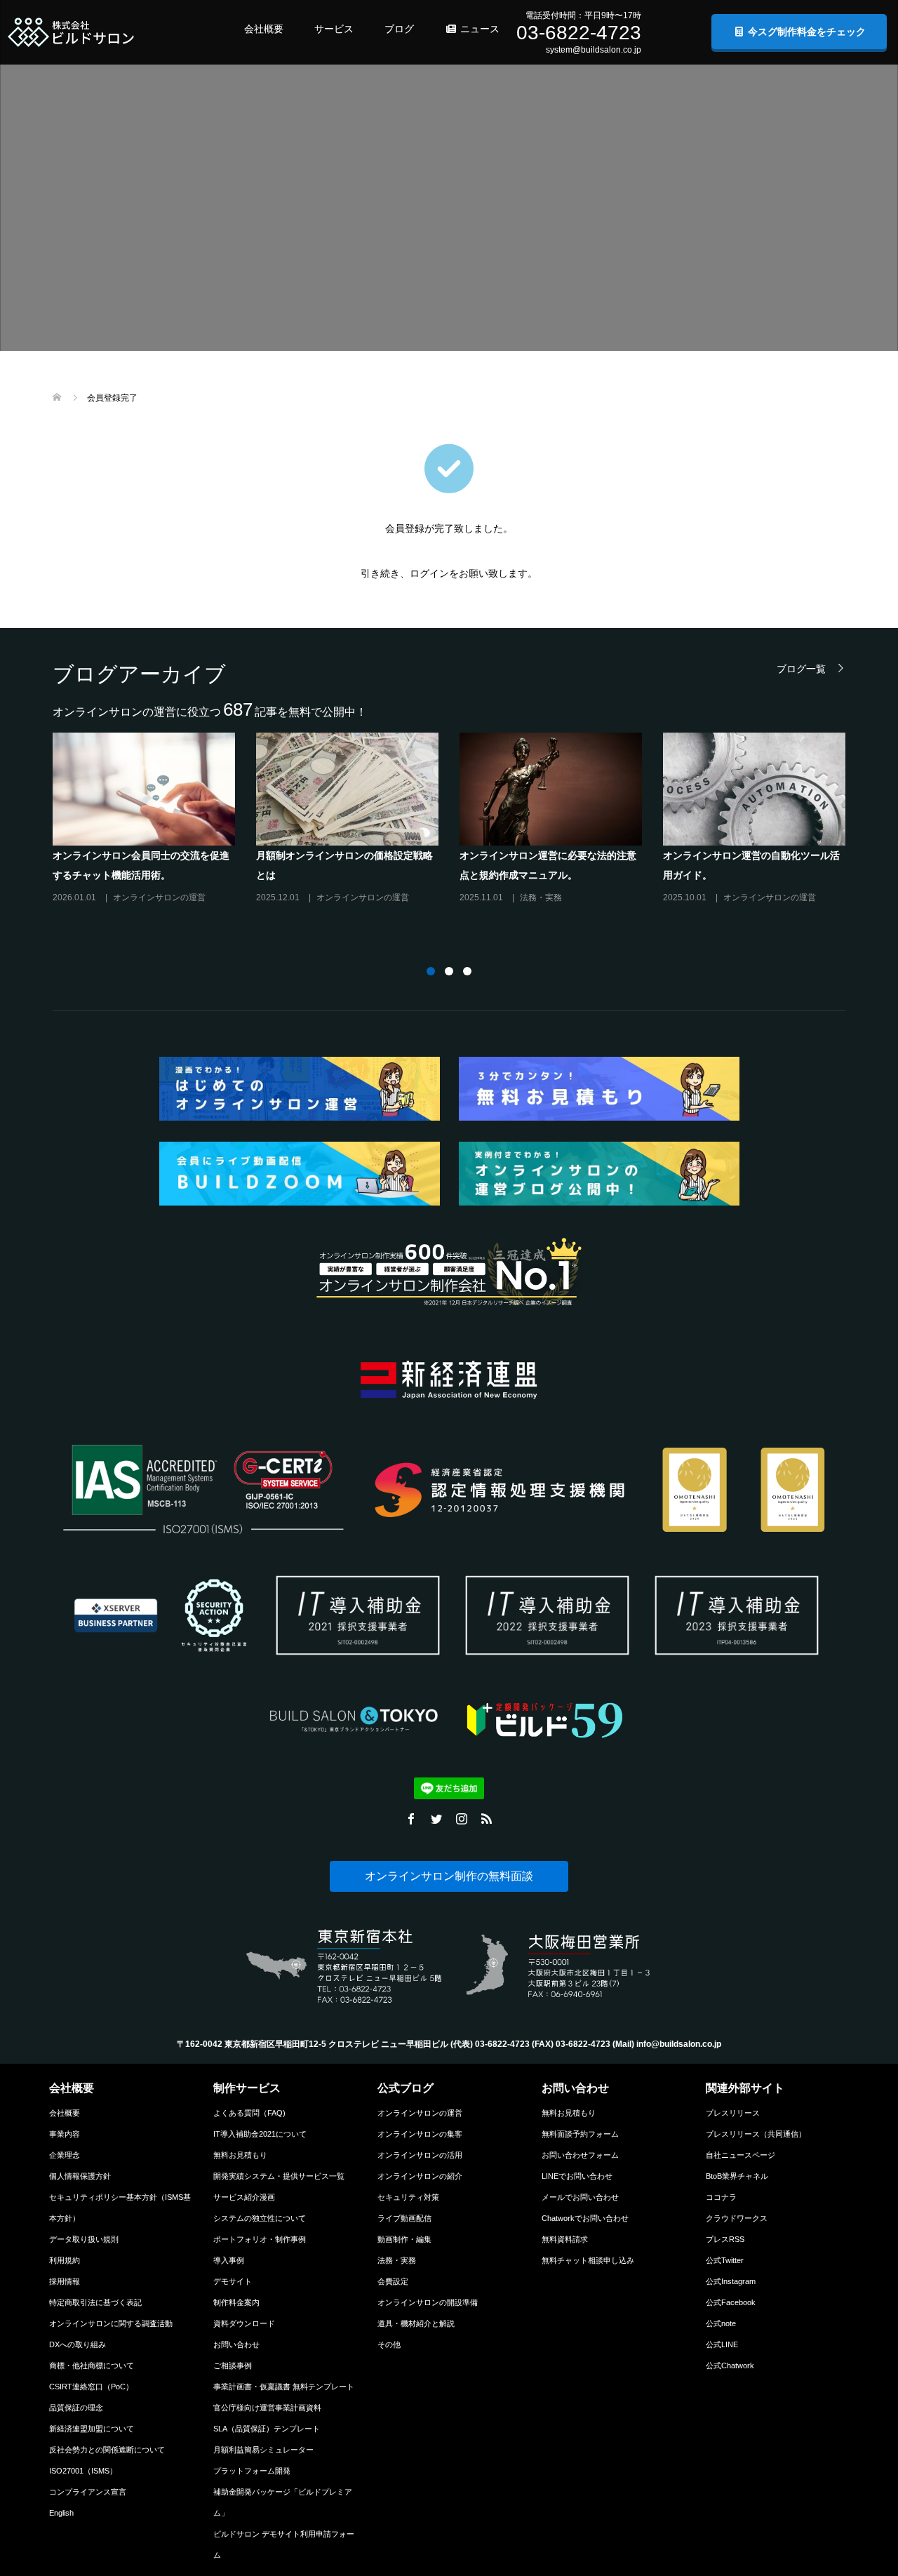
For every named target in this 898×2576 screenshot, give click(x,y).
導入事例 (229, 2260)
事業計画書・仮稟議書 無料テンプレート (284, 2387)
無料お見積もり (240, 2155)
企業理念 (65, 2155)
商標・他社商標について (92, 2365)
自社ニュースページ (740, 2155)
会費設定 (393, 2281)
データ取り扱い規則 (84, 2239)
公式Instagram (731, 2281)
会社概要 (264, 29)
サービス (334, 29)
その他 (389, 2344)
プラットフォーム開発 (252, 2471)
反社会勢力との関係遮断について (107, 2450)
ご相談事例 (233, 2365)
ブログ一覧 (801, 668)
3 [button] (467, 971)
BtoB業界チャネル (737, 2176)
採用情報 (65, 2281)
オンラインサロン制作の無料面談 (449, 1876)
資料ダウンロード (244, 2323)
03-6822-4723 (579, 33)
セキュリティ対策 (408, 2197)
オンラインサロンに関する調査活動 (111, 2323)
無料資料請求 (565, 2239)
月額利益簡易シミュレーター (263, 2450)
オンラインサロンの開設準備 (428, 2302)
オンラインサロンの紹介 (420, 2176)
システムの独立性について (260, 2218)
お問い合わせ (236, 2344)
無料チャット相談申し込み (588, 2260)
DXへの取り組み (78, 2344)
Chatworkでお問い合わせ (585, 2218)
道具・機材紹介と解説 (416, 2323)
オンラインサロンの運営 (420, 2113)
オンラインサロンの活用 (420, 2155)
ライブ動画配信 (404, 2218)
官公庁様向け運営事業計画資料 (267, 2408)
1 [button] (431, 971)
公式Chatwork (730, 2365)
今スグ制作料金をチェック (805, 32)
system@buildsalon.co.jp (594, 50)
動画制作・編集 (404, 2239)
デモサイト (233, 2281)
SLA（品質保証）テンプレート (267, 2429)
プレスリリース (733, 2113)
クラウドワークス (737, 2218)
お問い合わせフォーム (580, 2155)
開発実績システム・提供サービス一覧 (279, 2176)
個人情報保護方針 (80, 2176)
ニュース (478, 29)
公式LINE (722, 2344)
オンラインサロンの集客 (420, 2134)
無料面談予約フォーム (580, 2134)
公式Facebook (731, 2302)
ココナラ (721, 2197)
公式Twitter (725, 2260)
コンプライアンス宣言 (88, 2492)
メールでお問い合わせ (580, 2197)
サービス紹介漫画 (244, 2197)
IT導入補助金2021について (260, 2134)
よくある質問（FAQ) (249, 2113)
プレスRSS (725, 2239)
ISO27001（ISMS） (83, 2471)
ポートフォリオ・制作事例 (260, 2239)
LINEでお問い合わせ (577, 2176)
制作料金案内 (236, 2302)
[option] (460, 824)
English (61, 2513)
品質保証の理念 (76, 2408)
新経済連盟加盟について (92, 2429)
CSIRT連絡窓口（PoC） (91, 2387)
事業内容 (65, 2134)
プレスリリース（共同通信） (756, 2134)
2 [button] (449, 971)
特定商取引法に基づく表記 (95, 2302)
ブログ (399, 29)
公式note (721, 2323)
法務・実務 (397, 2260)
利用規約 (65, 2260)
